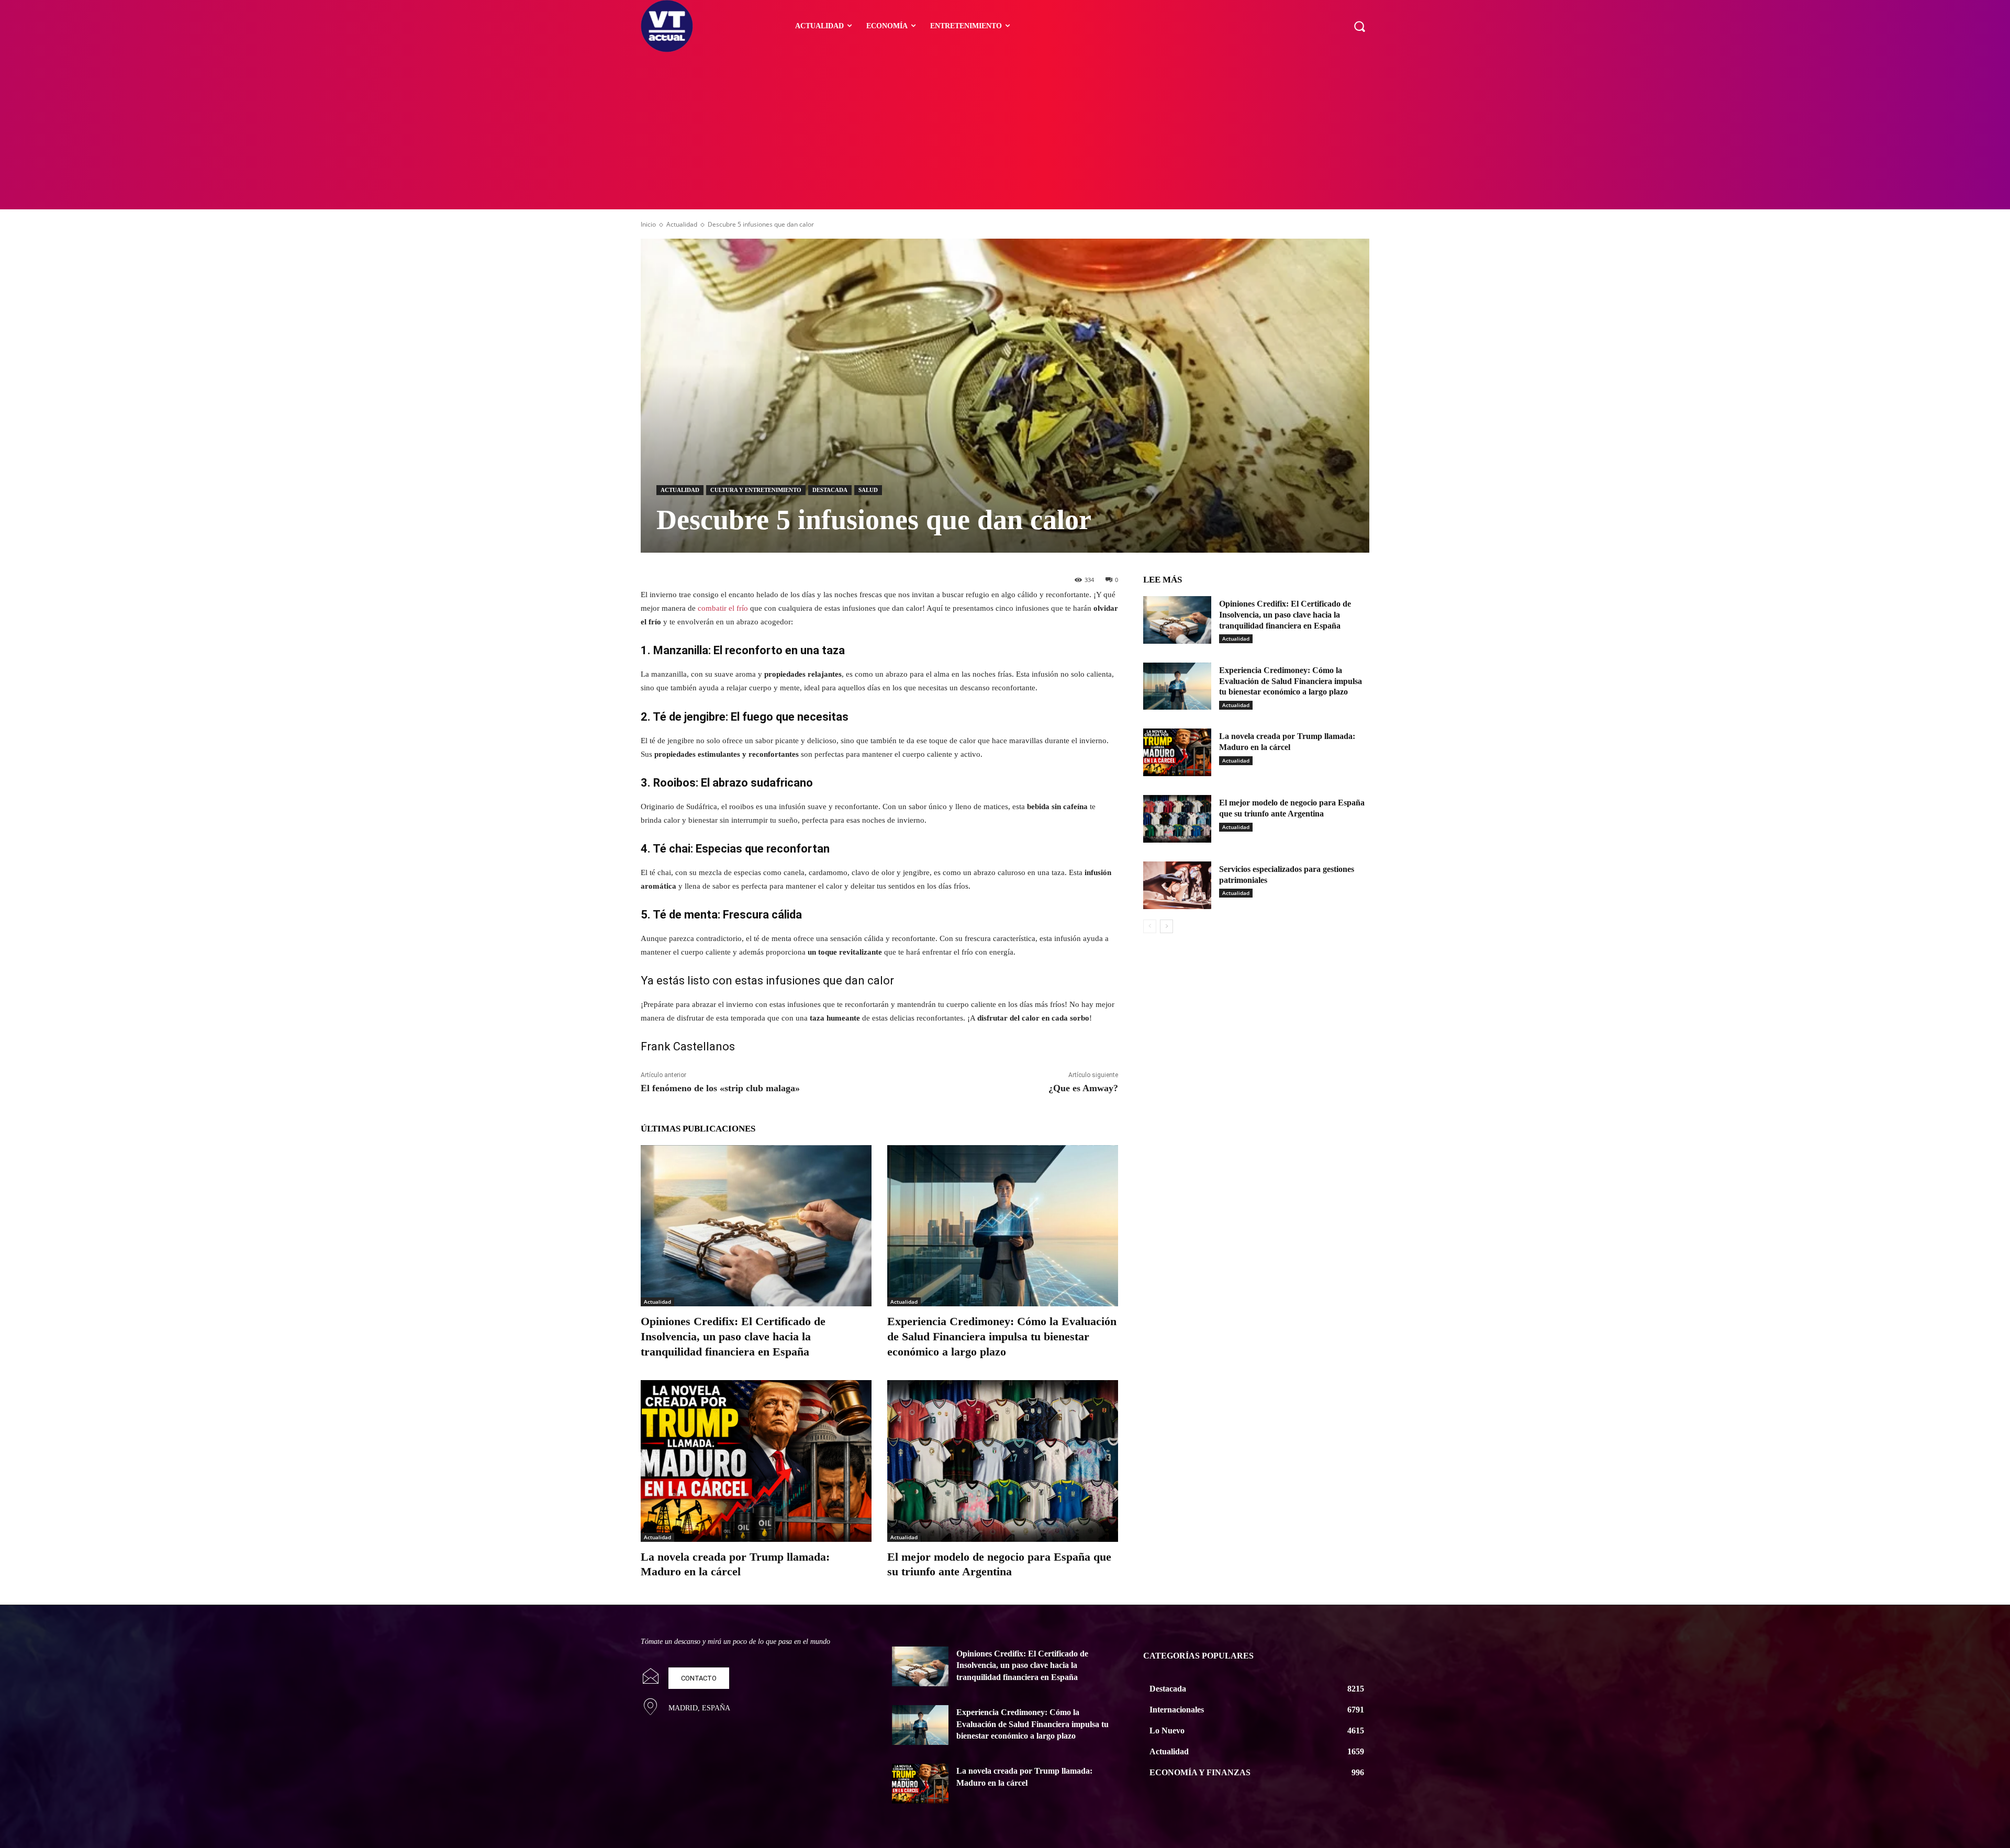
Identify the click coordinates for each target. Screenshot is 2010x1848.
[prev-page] (1150, 926)
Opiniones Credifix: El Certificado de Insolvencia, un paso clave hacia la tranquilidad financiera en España (733, 1336)
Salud (868, 490)
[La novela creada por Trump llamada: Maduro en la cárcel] (756, 1461)
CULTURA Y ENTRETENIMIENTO (756, 490)
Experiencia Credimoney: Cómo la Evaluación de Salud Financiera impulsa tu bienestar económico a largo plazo (1002, 1336)
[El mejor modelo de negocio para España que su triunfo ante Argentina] (1003, 1461)
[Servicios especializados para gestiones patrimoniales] (1177, 885)
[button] (1359, 26)
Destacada (830, 490)
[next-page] (1166, 926)
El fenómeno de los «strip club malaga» (720, 1088)
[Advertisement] (1005, 131)
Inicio (648, 224)
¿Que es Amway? (1083, 1088)
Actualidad (682, 224)
